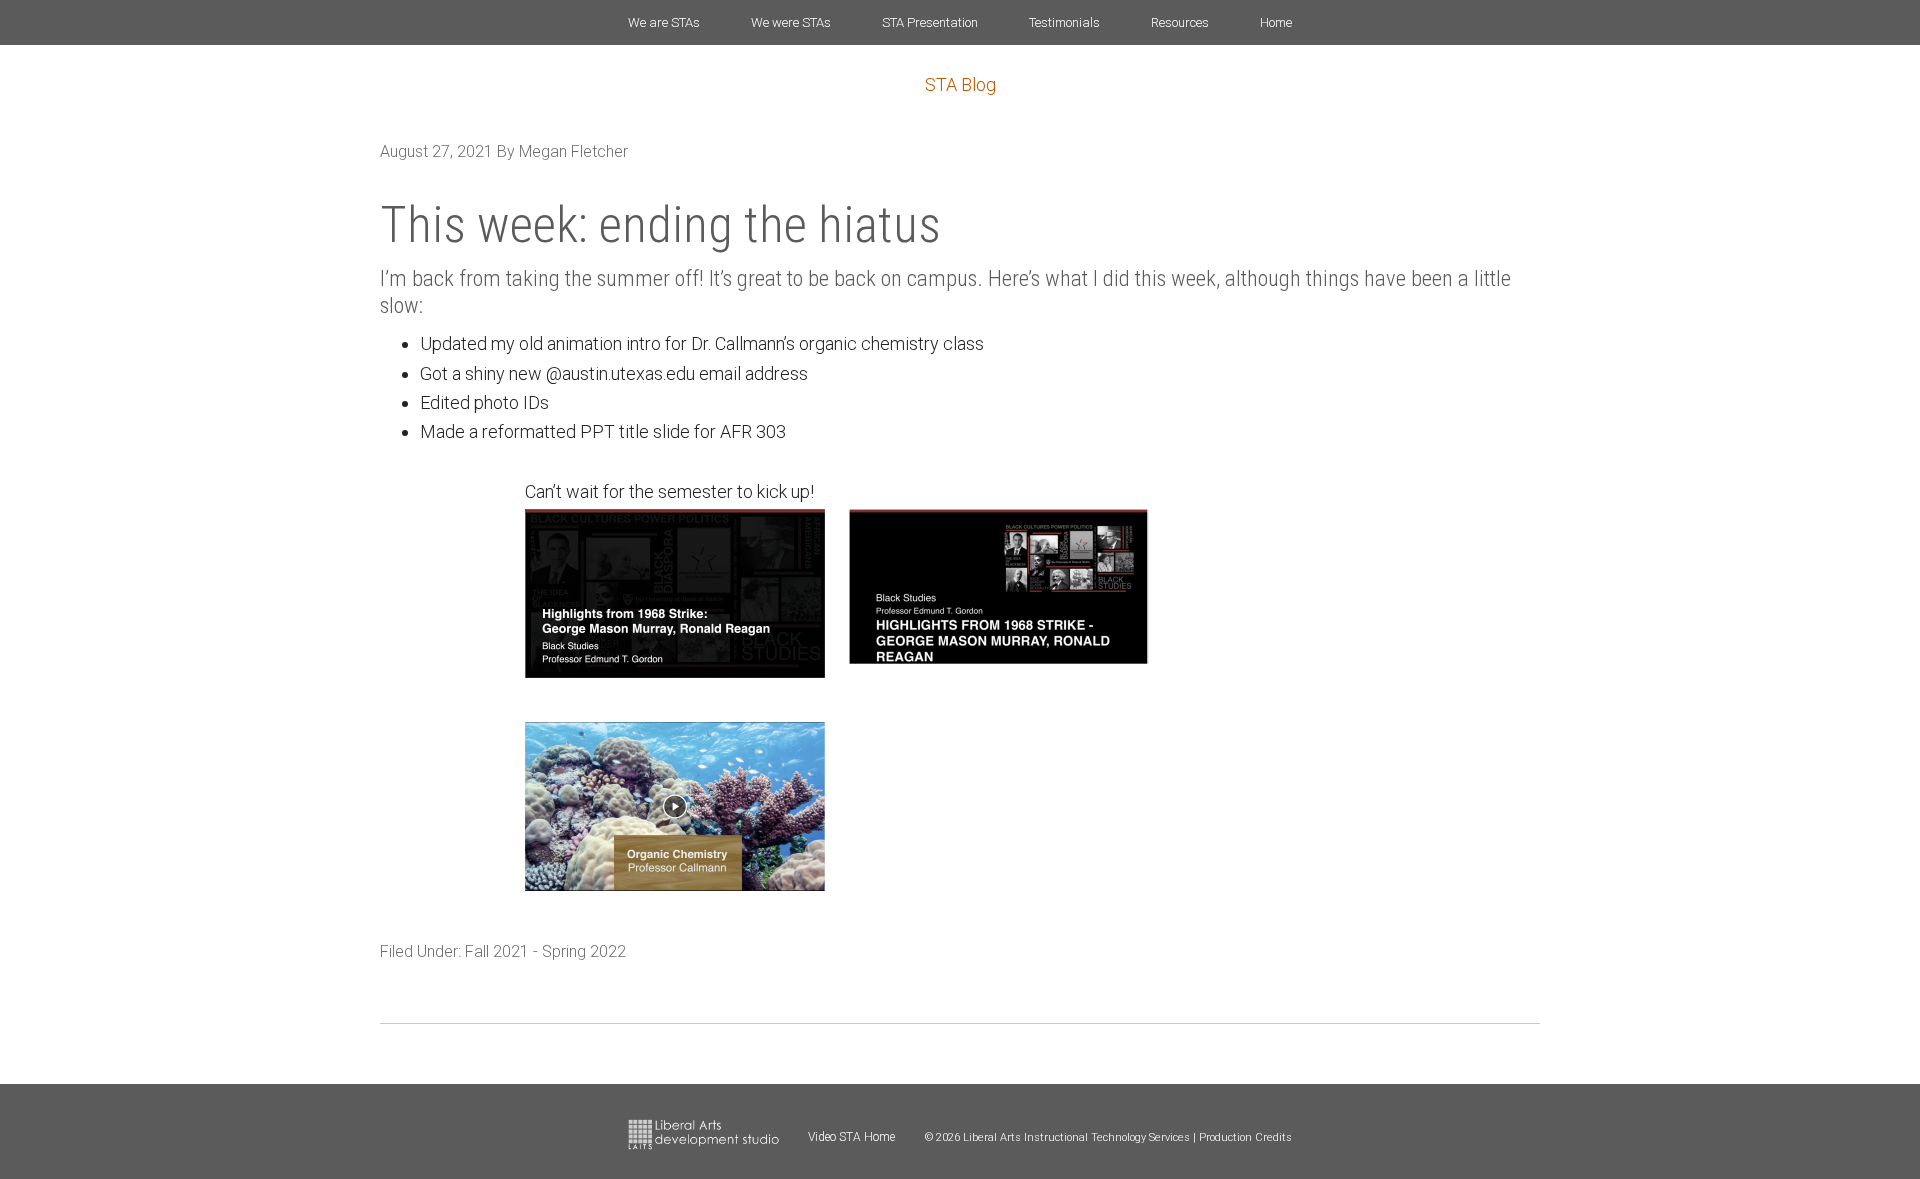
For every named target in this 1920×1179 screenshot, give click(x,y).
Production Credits (1245, 1137)
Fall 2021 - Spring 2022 (545, 951)
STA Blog (960, 84)
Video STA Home (851, 1137)
